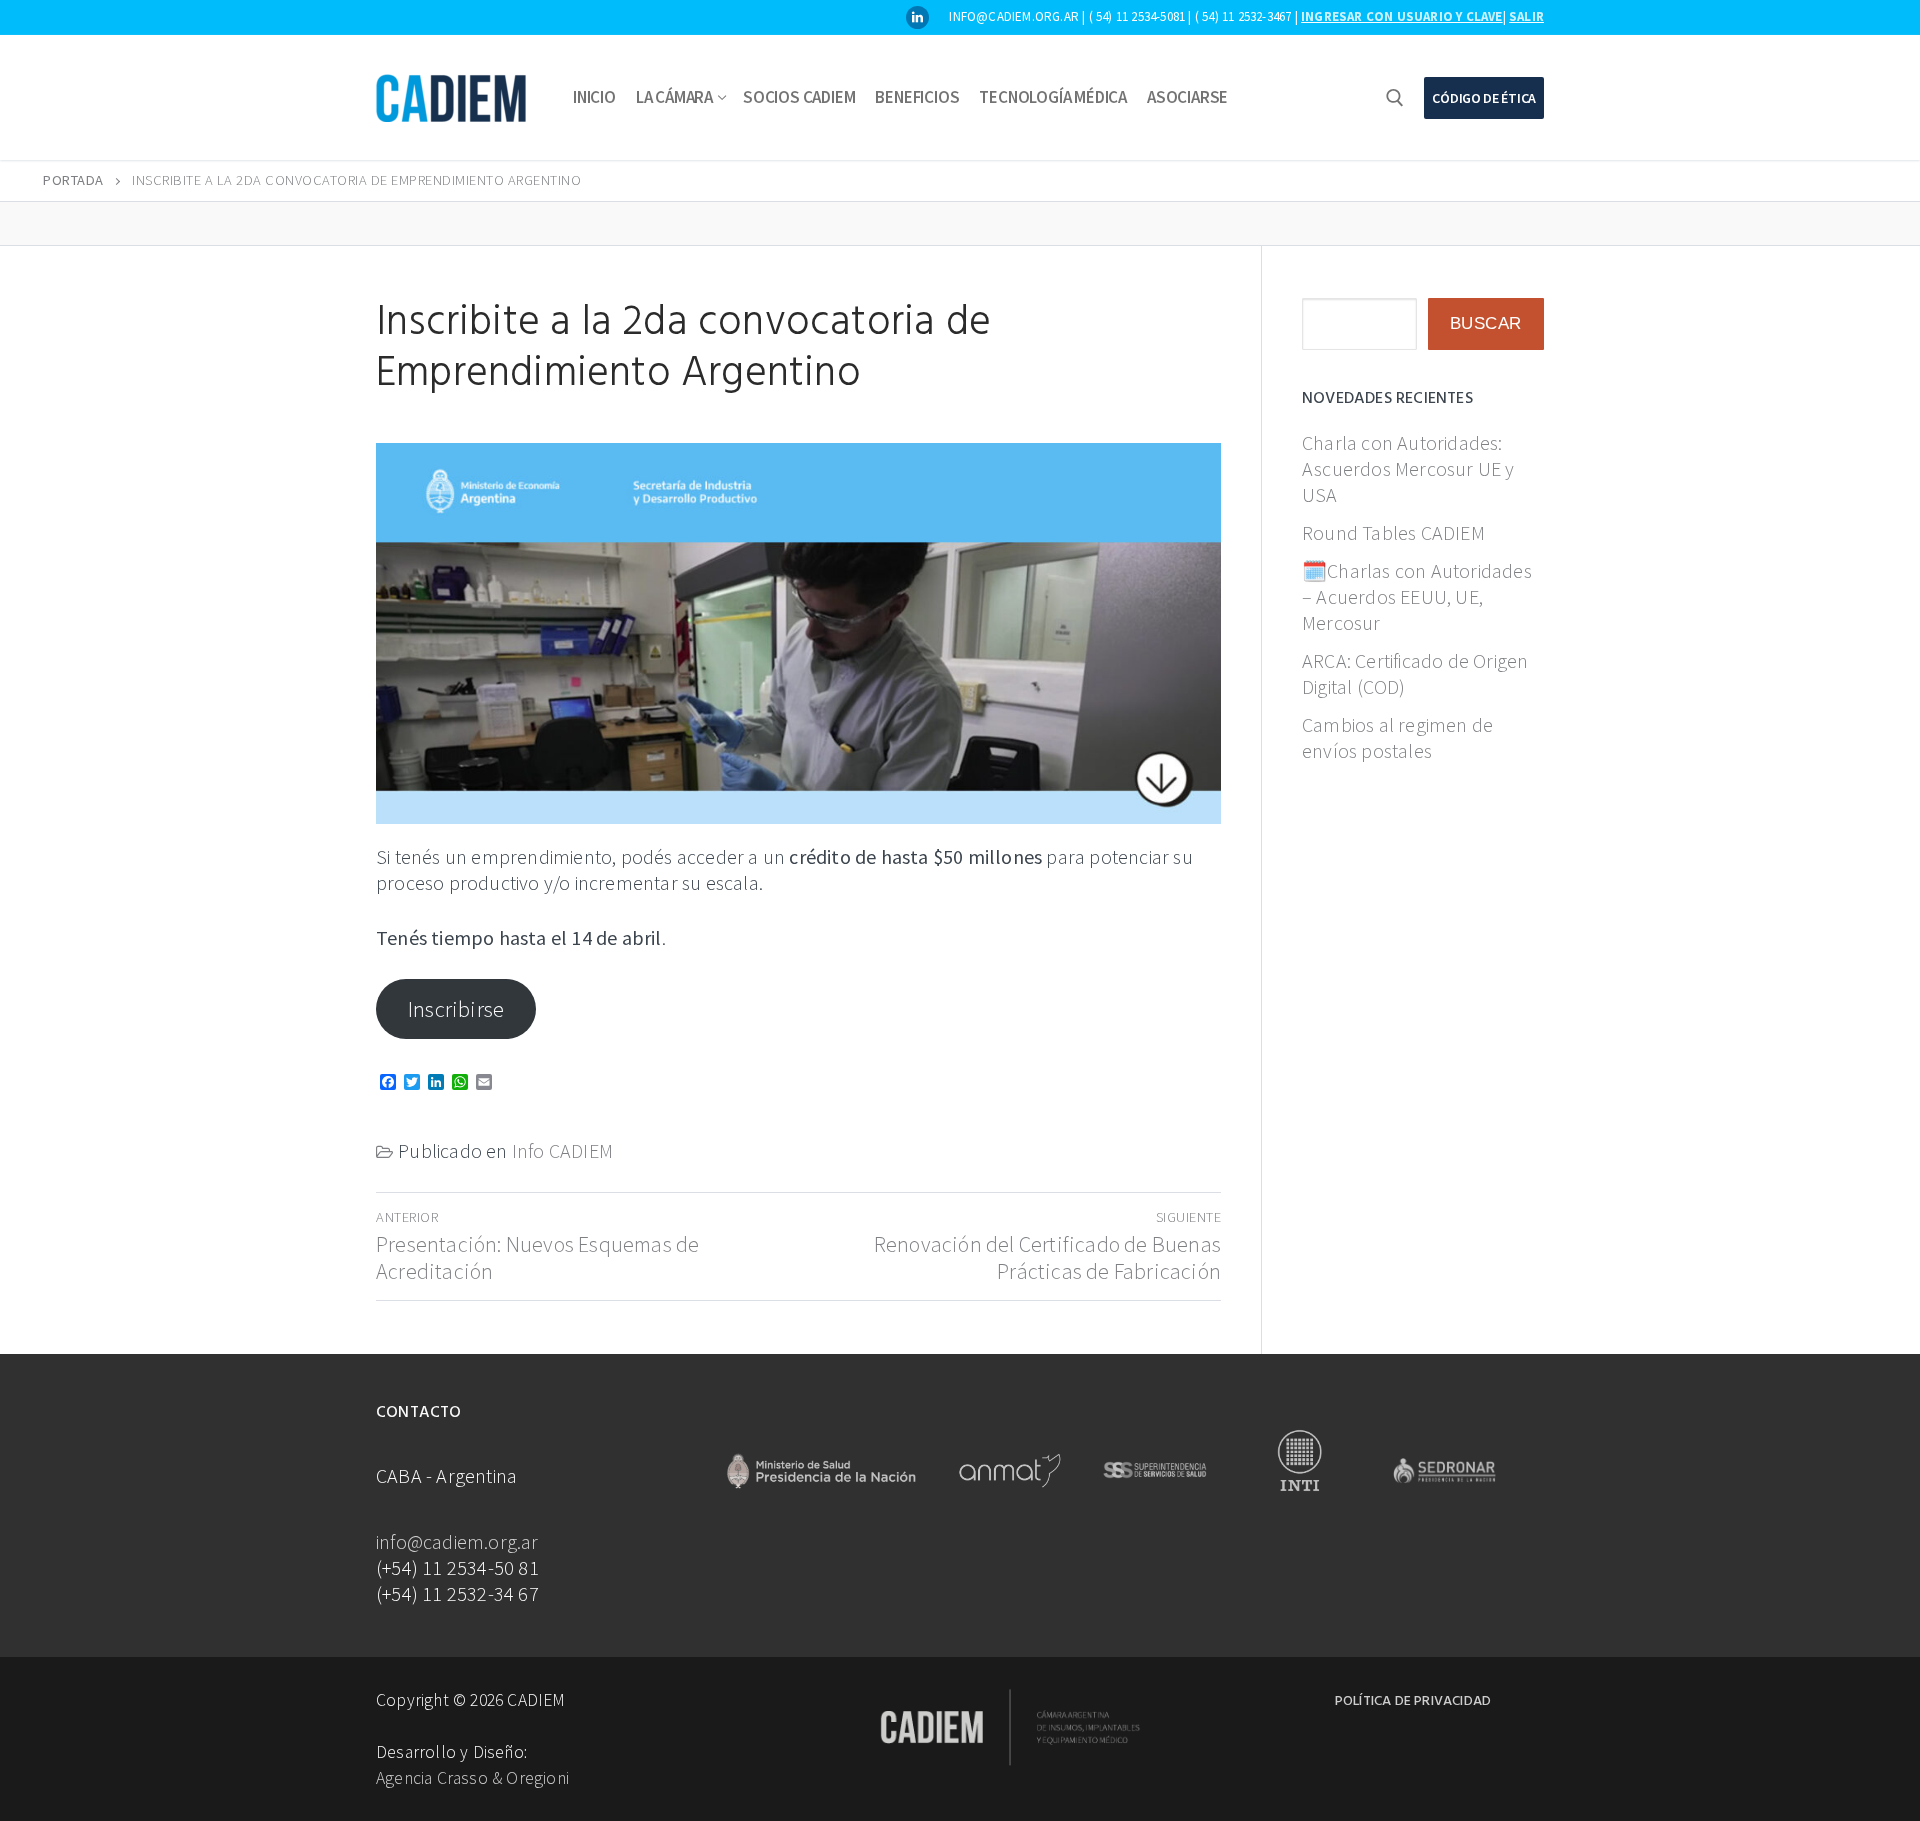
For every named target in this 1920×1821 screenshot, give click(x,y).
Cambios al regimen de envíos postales (1397, 737)
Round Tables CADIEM (1393, 532)
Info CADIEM (562, 1150)
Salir (1526, 16)
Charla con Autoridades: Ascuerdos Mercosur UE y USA (1408, 468)
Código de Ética (1484, 98)
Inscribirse (456, 1009)
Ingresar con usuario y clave (1402, 16)
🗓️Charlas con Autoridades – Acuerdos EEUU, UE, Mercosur (1417, 596)
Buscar (1486, 323)
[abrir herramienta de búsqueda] (1395, 98)
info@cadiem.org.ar (457, 1541)
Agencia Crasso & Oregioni (472, 1778)
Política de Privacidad (1413, 1701)
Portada (73, 180)
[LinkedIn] (917, 17)
